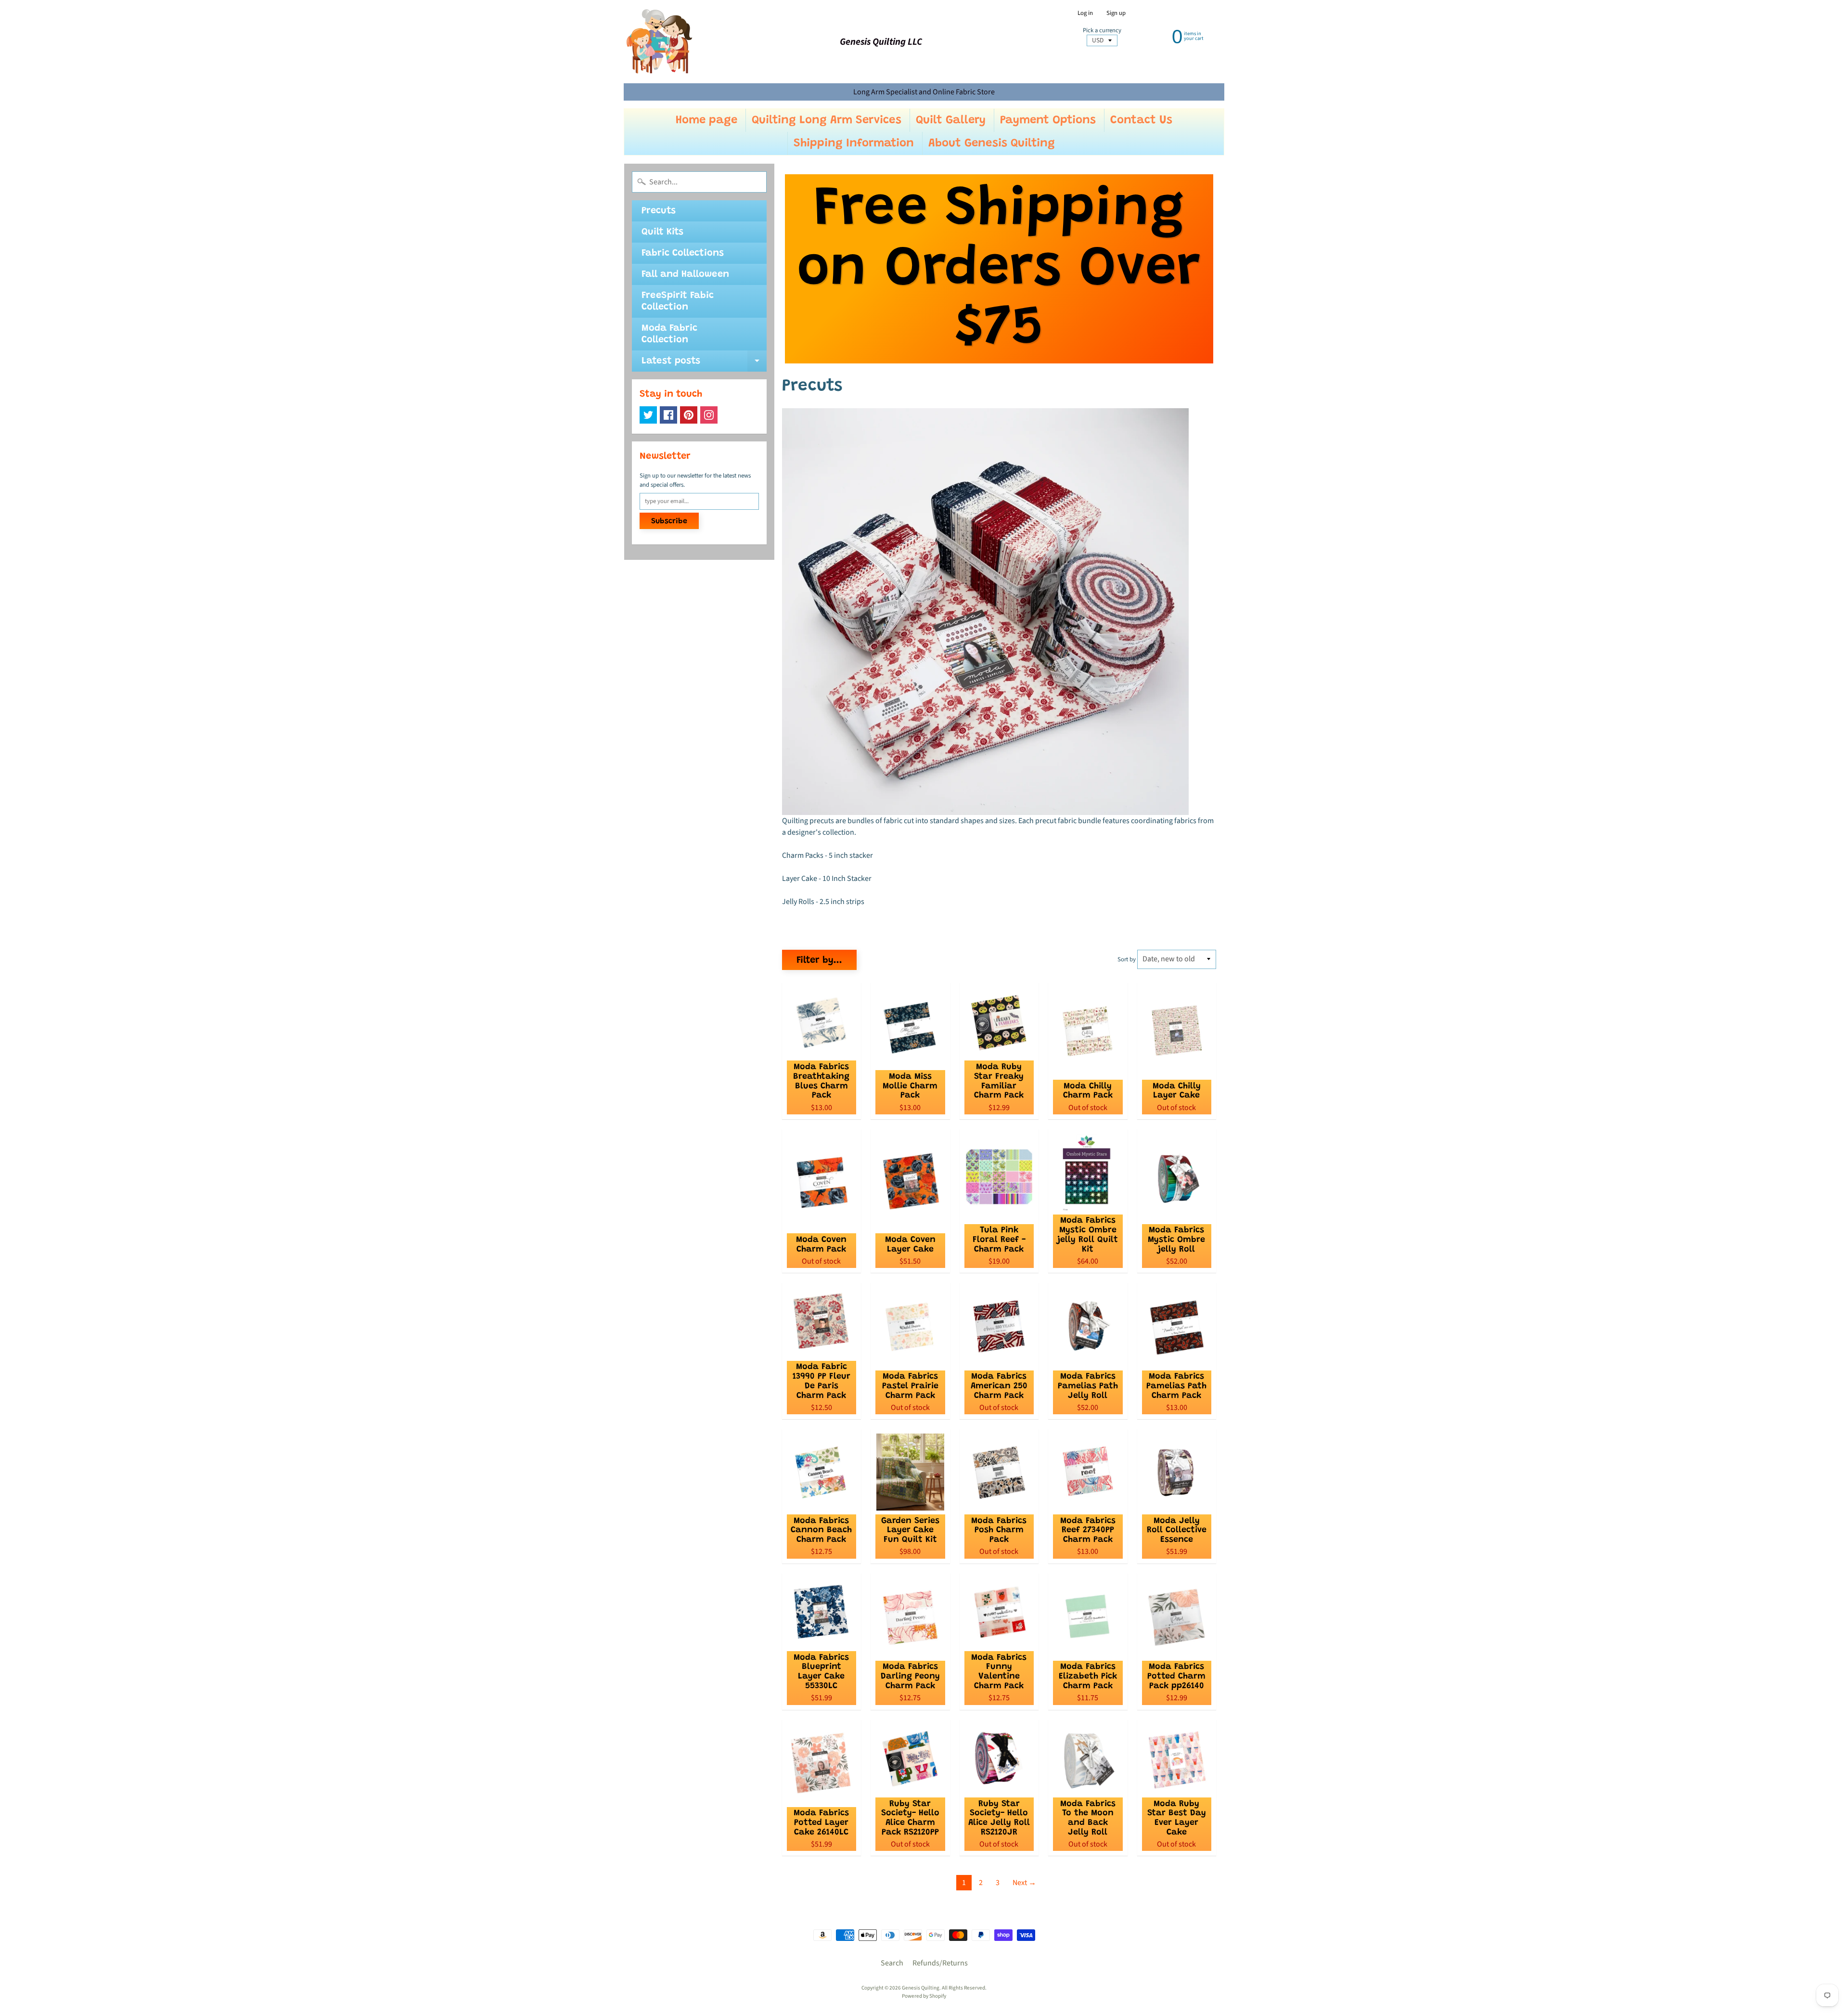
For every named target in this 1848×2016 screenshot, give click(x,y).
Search (892, 1963)
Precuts (659, 211)
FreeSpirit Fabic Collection (678, 301)
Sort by (1127, 959)
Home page (706, 120)
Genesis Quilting (921, 1988)
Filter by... (819, 960)
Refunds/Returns (940, 1963)
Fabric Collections (683, 253)
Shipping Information (854, 143)
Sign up (1116, 13)
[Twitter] (648, 415)
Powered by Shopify (924, 1996)
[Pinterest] (689, 415)
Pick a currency (1102, 31)
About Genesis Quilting (992, 143)
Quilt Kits (662, 232)
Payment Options (1048, 120)
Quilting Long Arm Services (827, 120)
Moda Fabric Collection (669, 334)
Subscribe (669, 521)
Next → (1024, 1883)
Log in (1085, 13)
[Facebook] (668, 415)
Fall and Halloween (685, 274)
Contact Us (1141, 120)
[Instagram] (709, 415)
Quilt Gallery (951, 120)
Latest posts (704, 364)
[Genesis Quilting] (660, 42)
